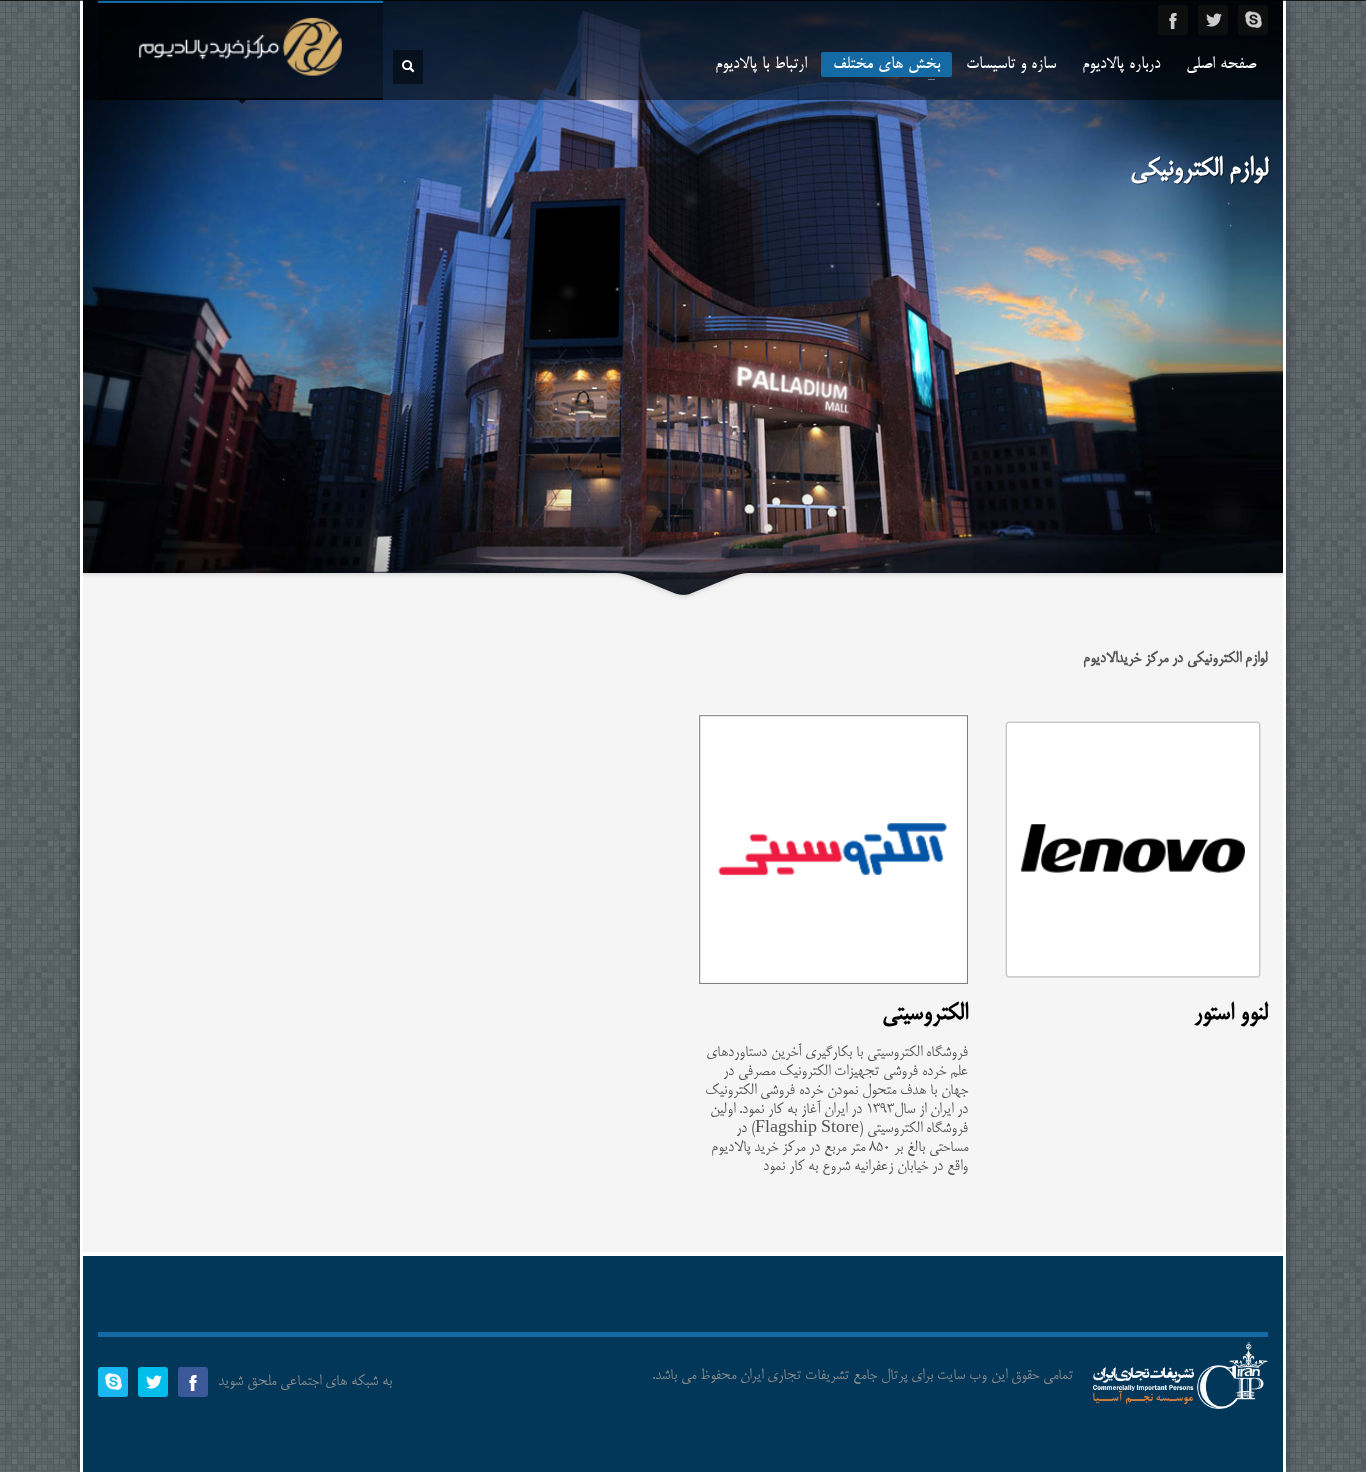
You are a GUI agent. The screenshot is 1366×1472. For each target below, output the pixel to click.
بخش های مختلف (892, 66)
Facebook (1173, 20)
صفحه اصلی (1221, 65)
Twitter (1213, 20)
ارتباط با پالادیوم (761, 65)
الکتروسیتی (925, 1014)
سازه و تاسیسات (1011, 65)
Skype (1253, 20)
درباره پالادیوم (1121, 65)
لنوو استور (1231, 1014)
